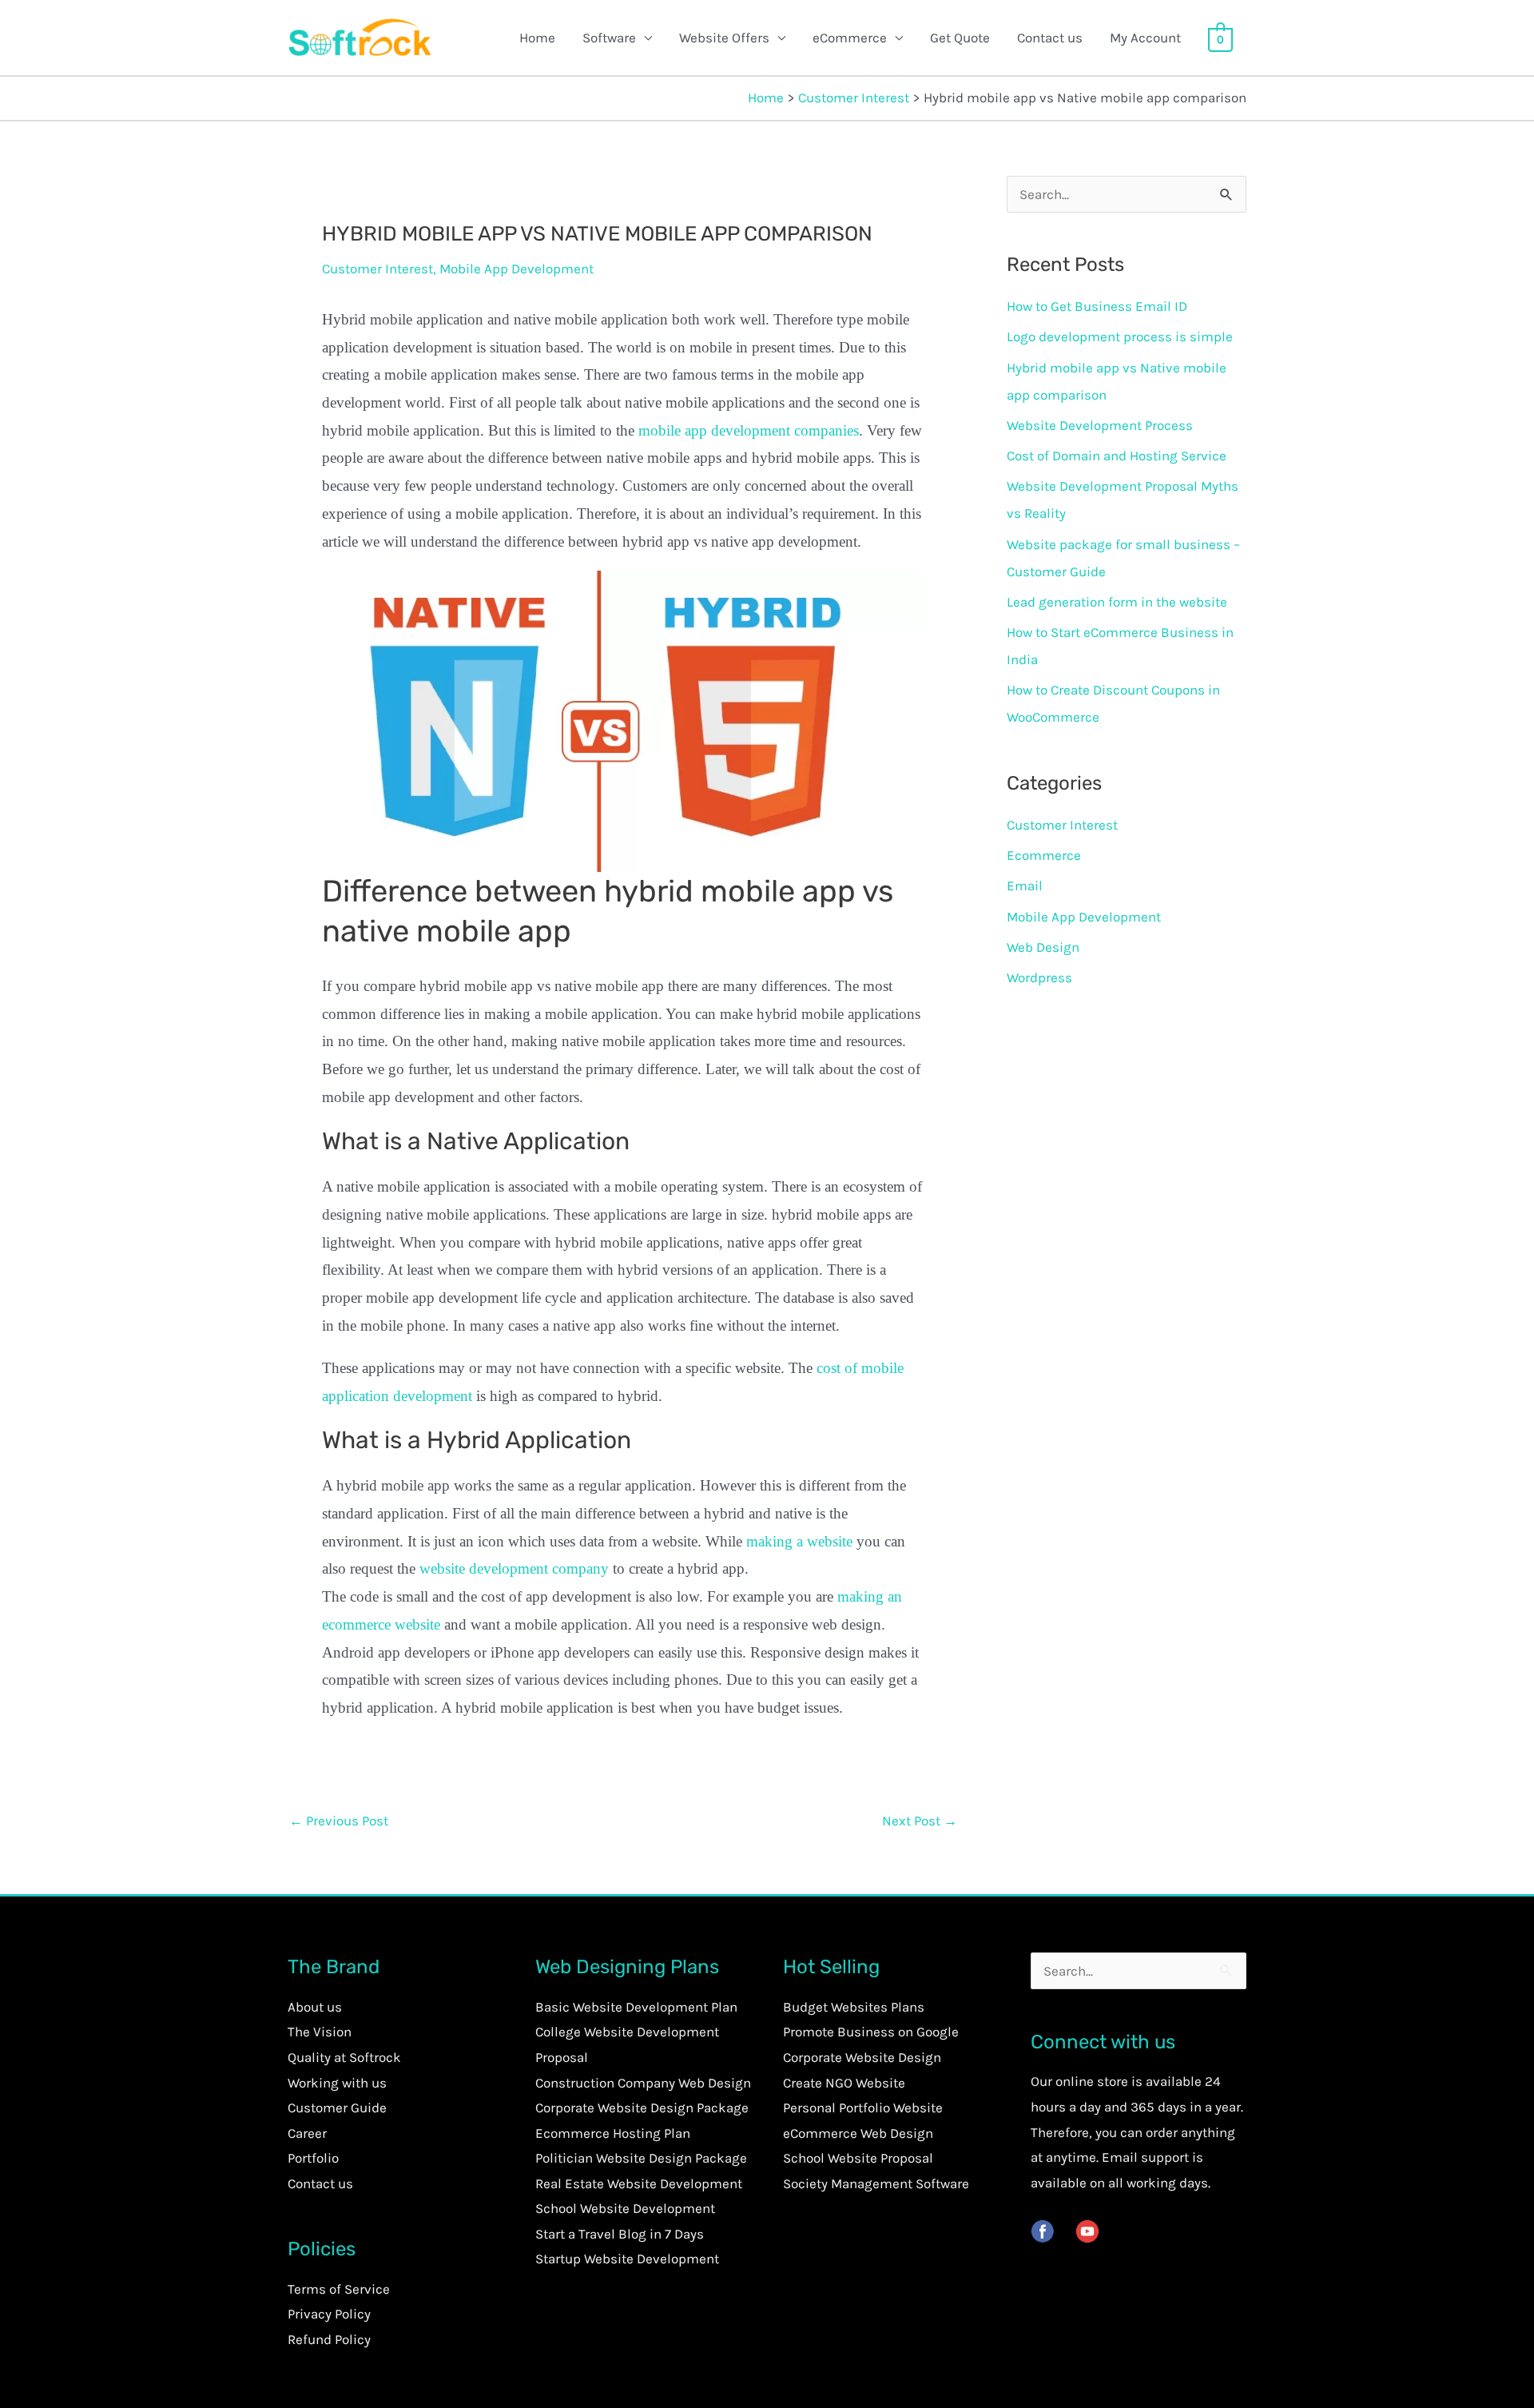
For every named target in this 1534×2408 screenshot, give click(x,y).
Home (537, 38)
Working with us (337, 2083)
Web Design (1043, 947)
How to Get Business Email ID (1097, 306)
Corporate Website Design (862, 2057)
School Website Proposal (858, 2158)
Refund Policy (329, 2339)
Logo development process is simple (1120, 336)
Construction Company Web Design (643, 2083)
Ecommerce (1044, 855)
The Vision (320, 2032)
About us (315, 2007)
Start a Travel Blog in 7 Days (620, 2234)
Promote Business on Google (871, 2032)
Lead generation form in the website (1117, 602)
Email (1025, 886)
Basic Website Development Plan (636, 2007)
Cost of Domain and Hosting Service (1117, 456)
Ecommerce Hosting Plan (613, 2133)
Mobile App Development (517, 269)
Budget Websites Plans (854, 2007)
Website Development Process (1100, 425)
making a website (799, 1541)
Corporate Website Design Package (642, 2107)
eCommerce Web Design (858, 2133)
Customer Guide (337, 2107)
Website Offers (724, 38)
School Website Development (625, 2208)
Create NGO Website (844, 2083)
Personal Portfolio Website (863, 2107)
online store (1092, 2081)
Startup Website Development (627, 2259)
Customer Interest (378, 269)
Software (609, 38)
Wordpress (1039, 977)
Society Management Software (876, 2183)
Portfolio (313, 2158)
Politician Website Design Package (641, 2158)
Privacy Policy (329, 2314)
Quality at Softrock (344, 2057)
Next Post (920, 1821)
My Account (1145, 38)
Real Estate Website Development (639, 2183)
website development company (514, 1568)
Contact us (1050, 38)
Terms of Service (339, 2289)
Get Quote (960, 38)
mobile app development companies (749, 430)
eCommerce (850, 38)
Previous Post (339, 1821)
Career (307, 2133)
